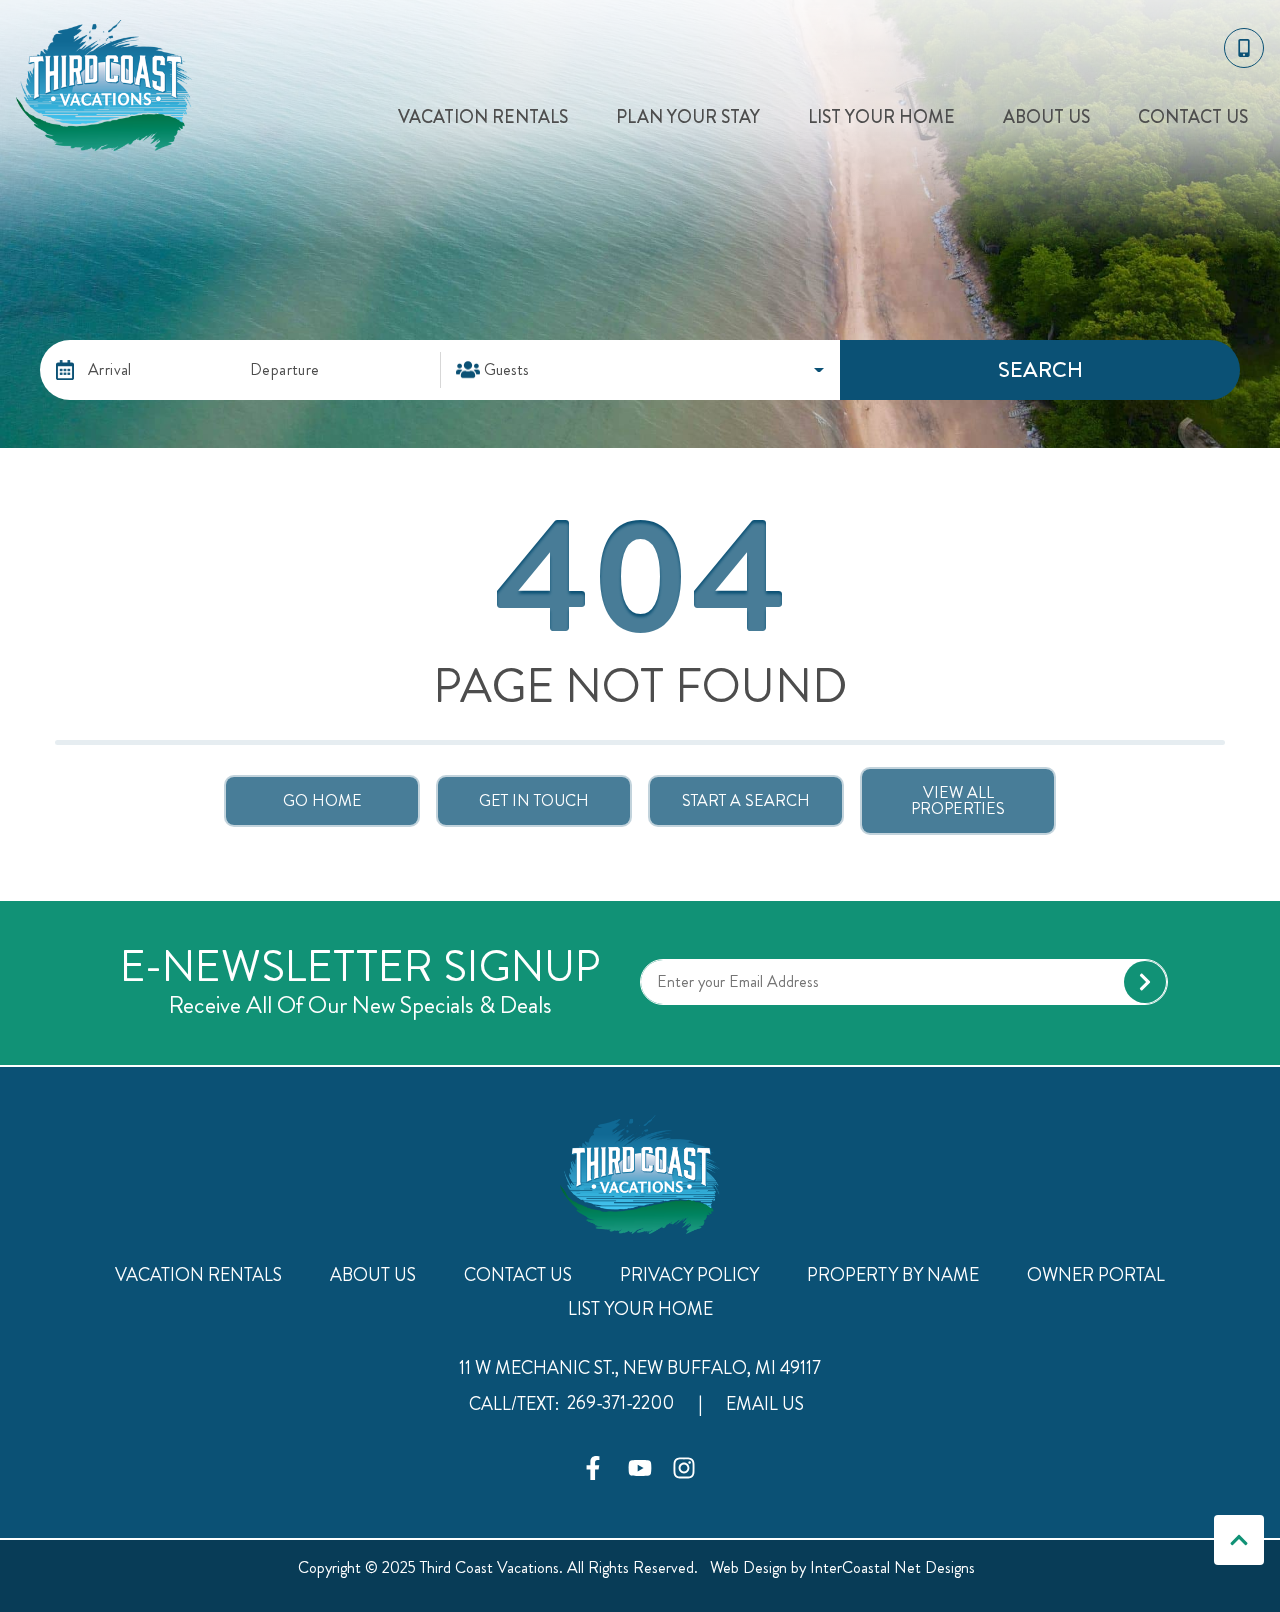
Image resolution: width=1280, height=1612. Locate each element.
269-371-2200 (620, 1403)
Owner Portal (1096, 1275)
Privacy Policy (689, 1275)
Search (1040, 369)
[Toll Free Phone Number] (1244, 48)
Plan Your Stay (688, 117)
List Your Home (881, 117)
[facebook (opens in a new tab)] (596, 1468)
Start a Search (746, 800)
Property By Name (893, 1275)
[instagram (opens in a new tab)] (684, 1468)
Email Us (765, 1404)
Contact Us (1193, 117)
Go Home (322, 800)
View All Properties (958, 800)
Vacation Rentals (483, 117)
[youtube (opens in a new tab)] (640, 1468)
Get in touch (534, 800)
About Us (1046, 117)
